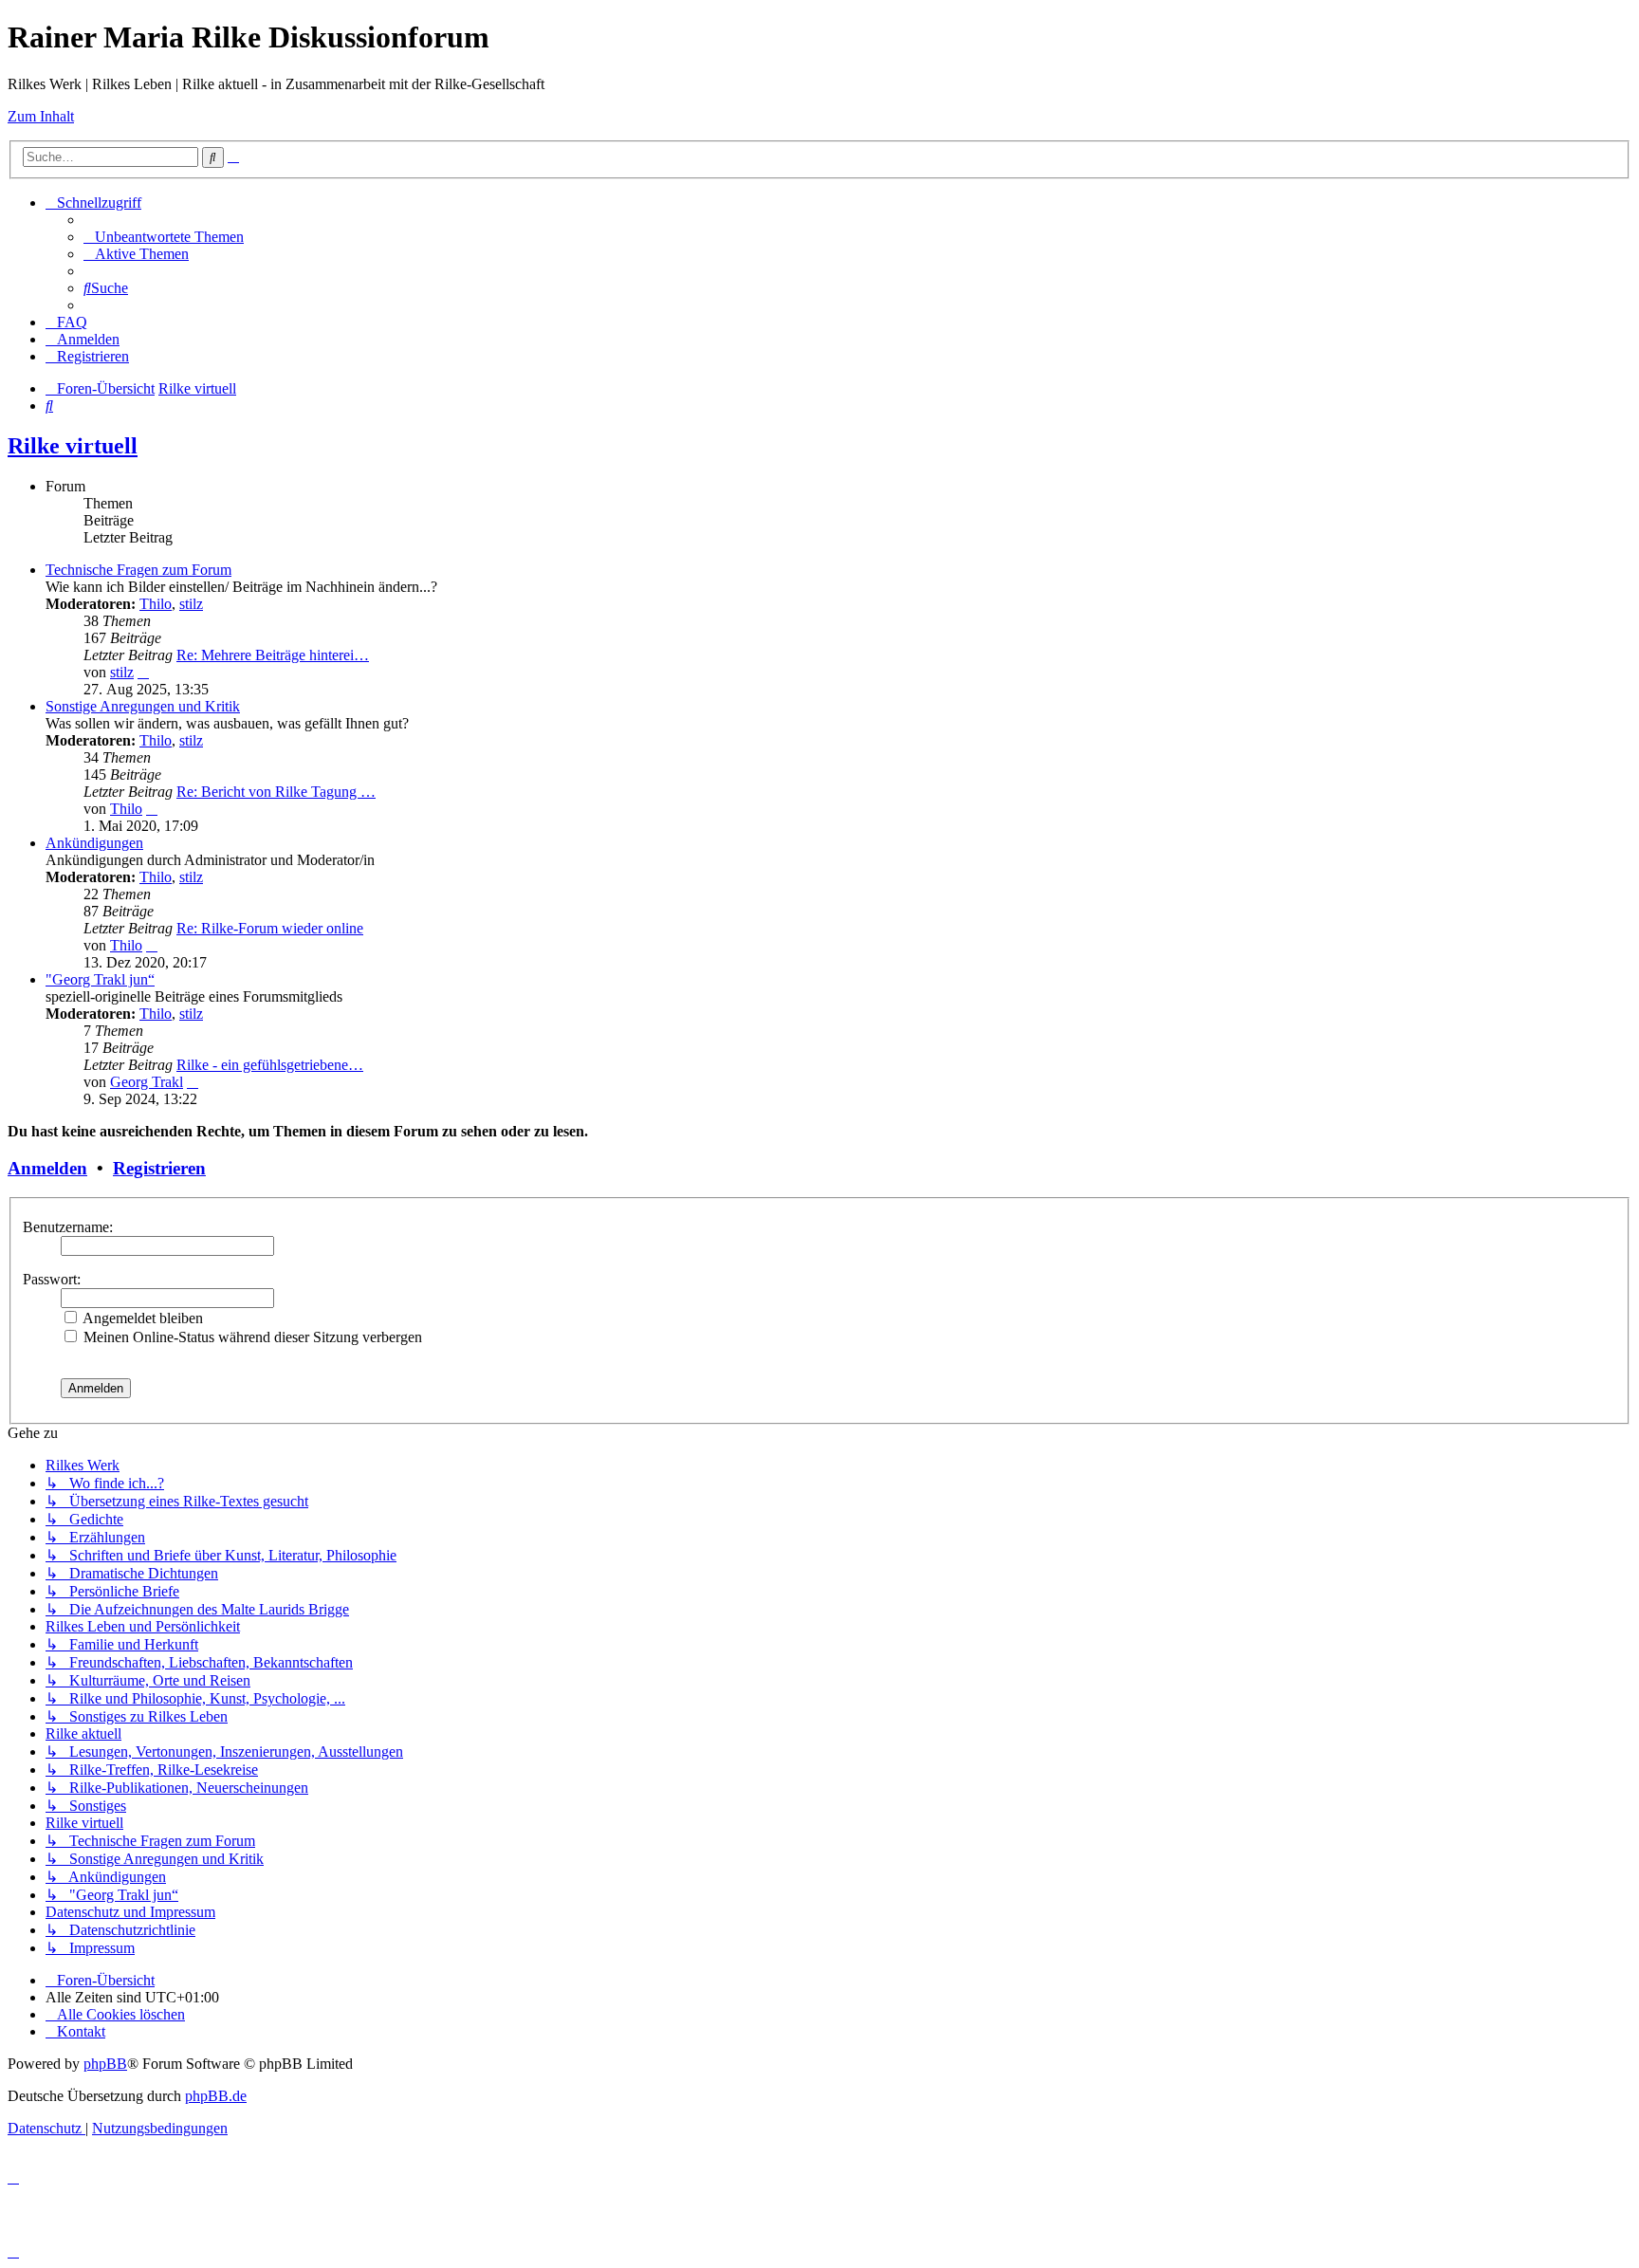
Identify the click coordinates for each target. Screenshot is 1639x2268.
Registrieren (159, 1168)
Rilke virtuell (73, 446)
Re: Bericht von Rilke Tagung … (276, 792)
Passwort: (52, 1279)
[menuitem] (164, 237)
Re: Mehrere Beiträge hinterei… (273, 655)
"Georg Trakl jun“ (100, 979)
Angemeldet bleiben (141, 1318)
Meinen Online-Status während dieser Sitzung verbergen (251, 1337)
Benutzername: (68, 1227)
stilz (191, 604)
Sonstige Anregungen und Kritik (143, 706)
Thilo (156, 604)
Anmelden (47, 1168)
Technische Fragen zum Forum (138, 570)
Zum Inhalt (41, 116)
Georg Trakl (147, 1082)
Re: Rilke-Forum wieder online (270, 928)
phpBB (105, 2064)
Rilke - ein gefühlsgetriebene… (270, 1065)
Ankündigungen (94, 843)
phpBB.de (216, 2096)
